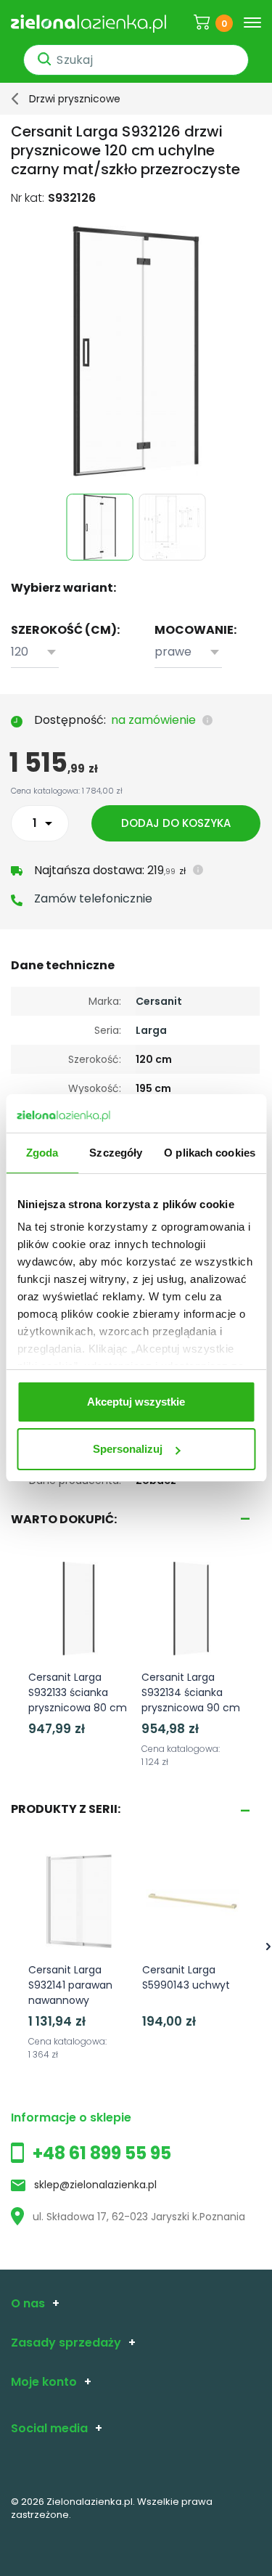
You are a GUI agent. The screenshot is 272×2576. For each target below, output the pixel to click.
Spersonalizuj (128, 1449)
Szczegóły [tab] (116, 1153)
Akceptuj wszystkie (136, 1402)
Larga (151, 1030)
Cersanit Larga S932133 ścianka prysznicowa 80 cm (78, 1692)
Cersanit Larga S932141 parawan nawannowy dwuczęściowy (70, 1993)
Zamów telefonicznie (93, 898)
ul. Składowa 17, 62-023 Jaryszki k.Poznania (139, 2217)
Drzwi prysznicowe (75, 99)
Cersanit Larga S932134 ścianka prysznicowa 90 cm (191, 1692)
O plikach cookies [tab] (210, 1153)
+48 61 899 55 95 (102, 2153)
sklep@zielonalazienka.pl (95, 2185)
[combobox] (35, 652)
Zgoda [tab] (42, 1153)
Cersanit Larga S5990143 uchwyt (186, 1977)
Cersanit (159, 1001)
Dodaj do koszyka (176, 823)
